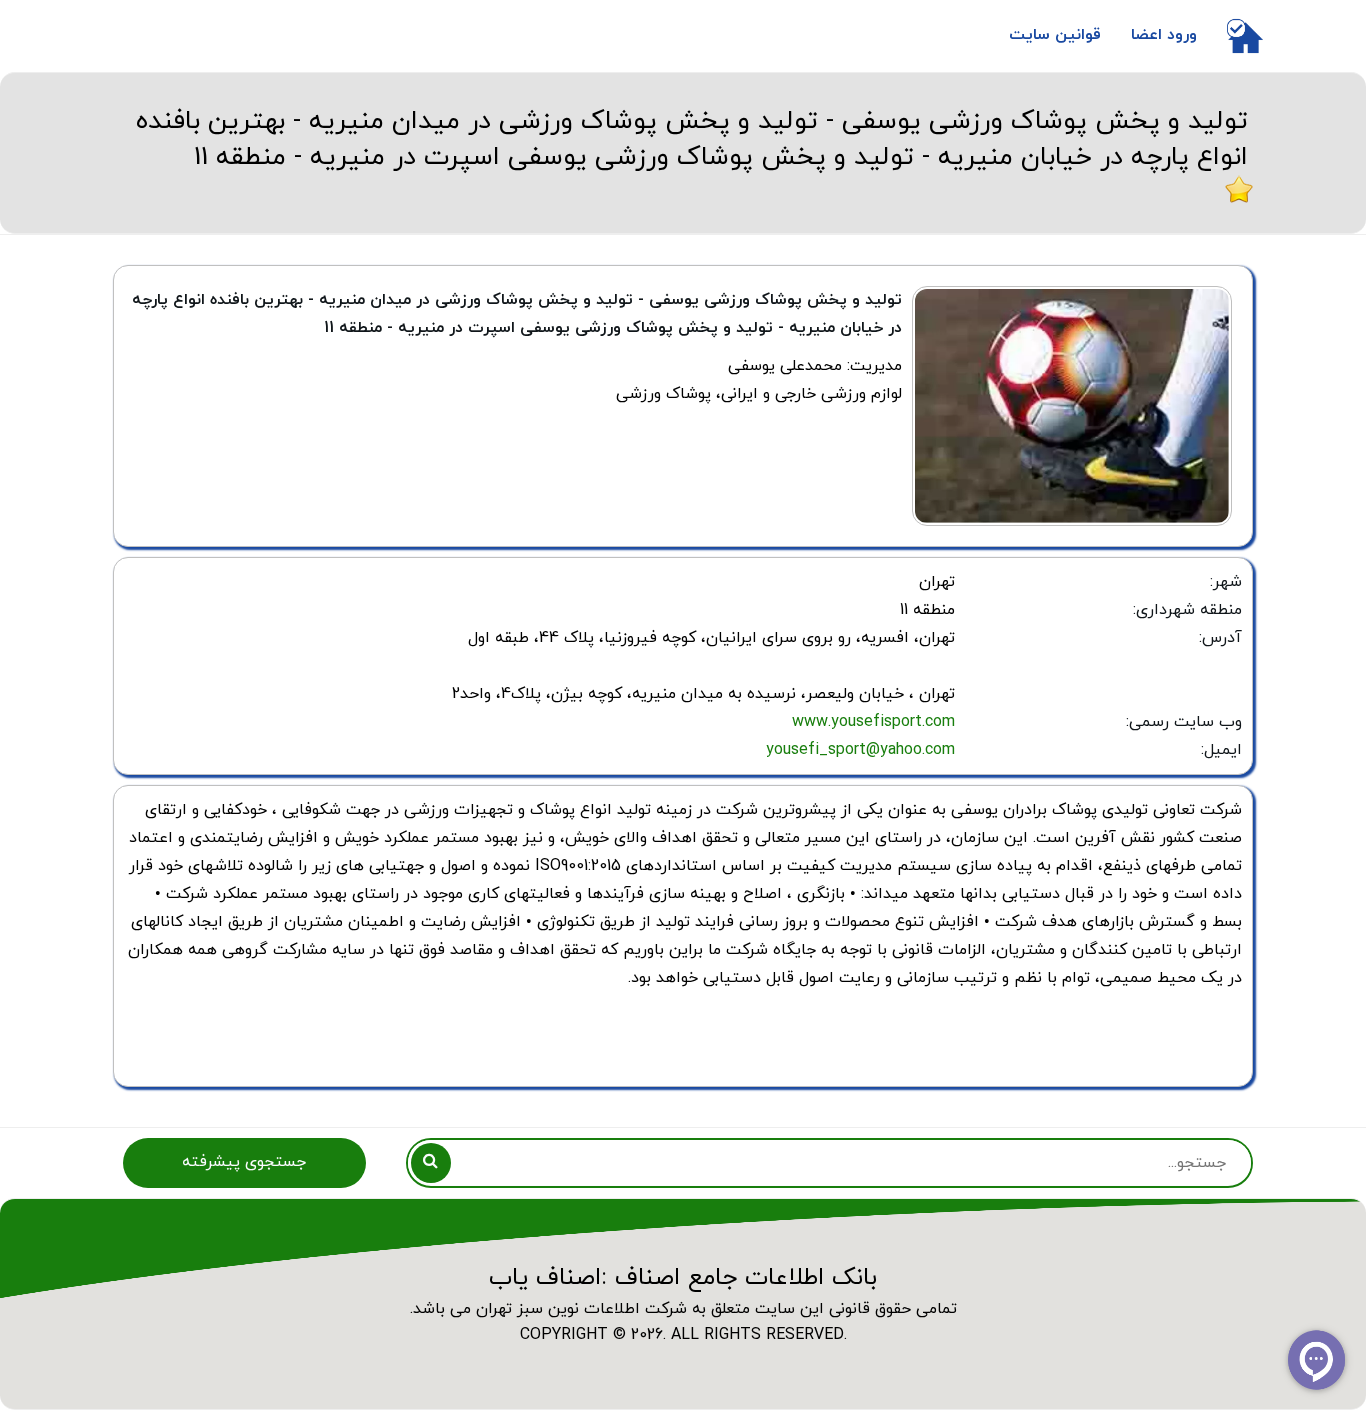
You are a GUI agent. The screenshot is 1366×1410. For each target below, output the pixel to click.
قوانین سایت (1055, 35)
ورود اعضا (1164, 35)
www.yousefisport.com (873, 722)
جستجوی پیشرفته (244, 1162)
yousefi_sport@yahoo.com (860, 750)
